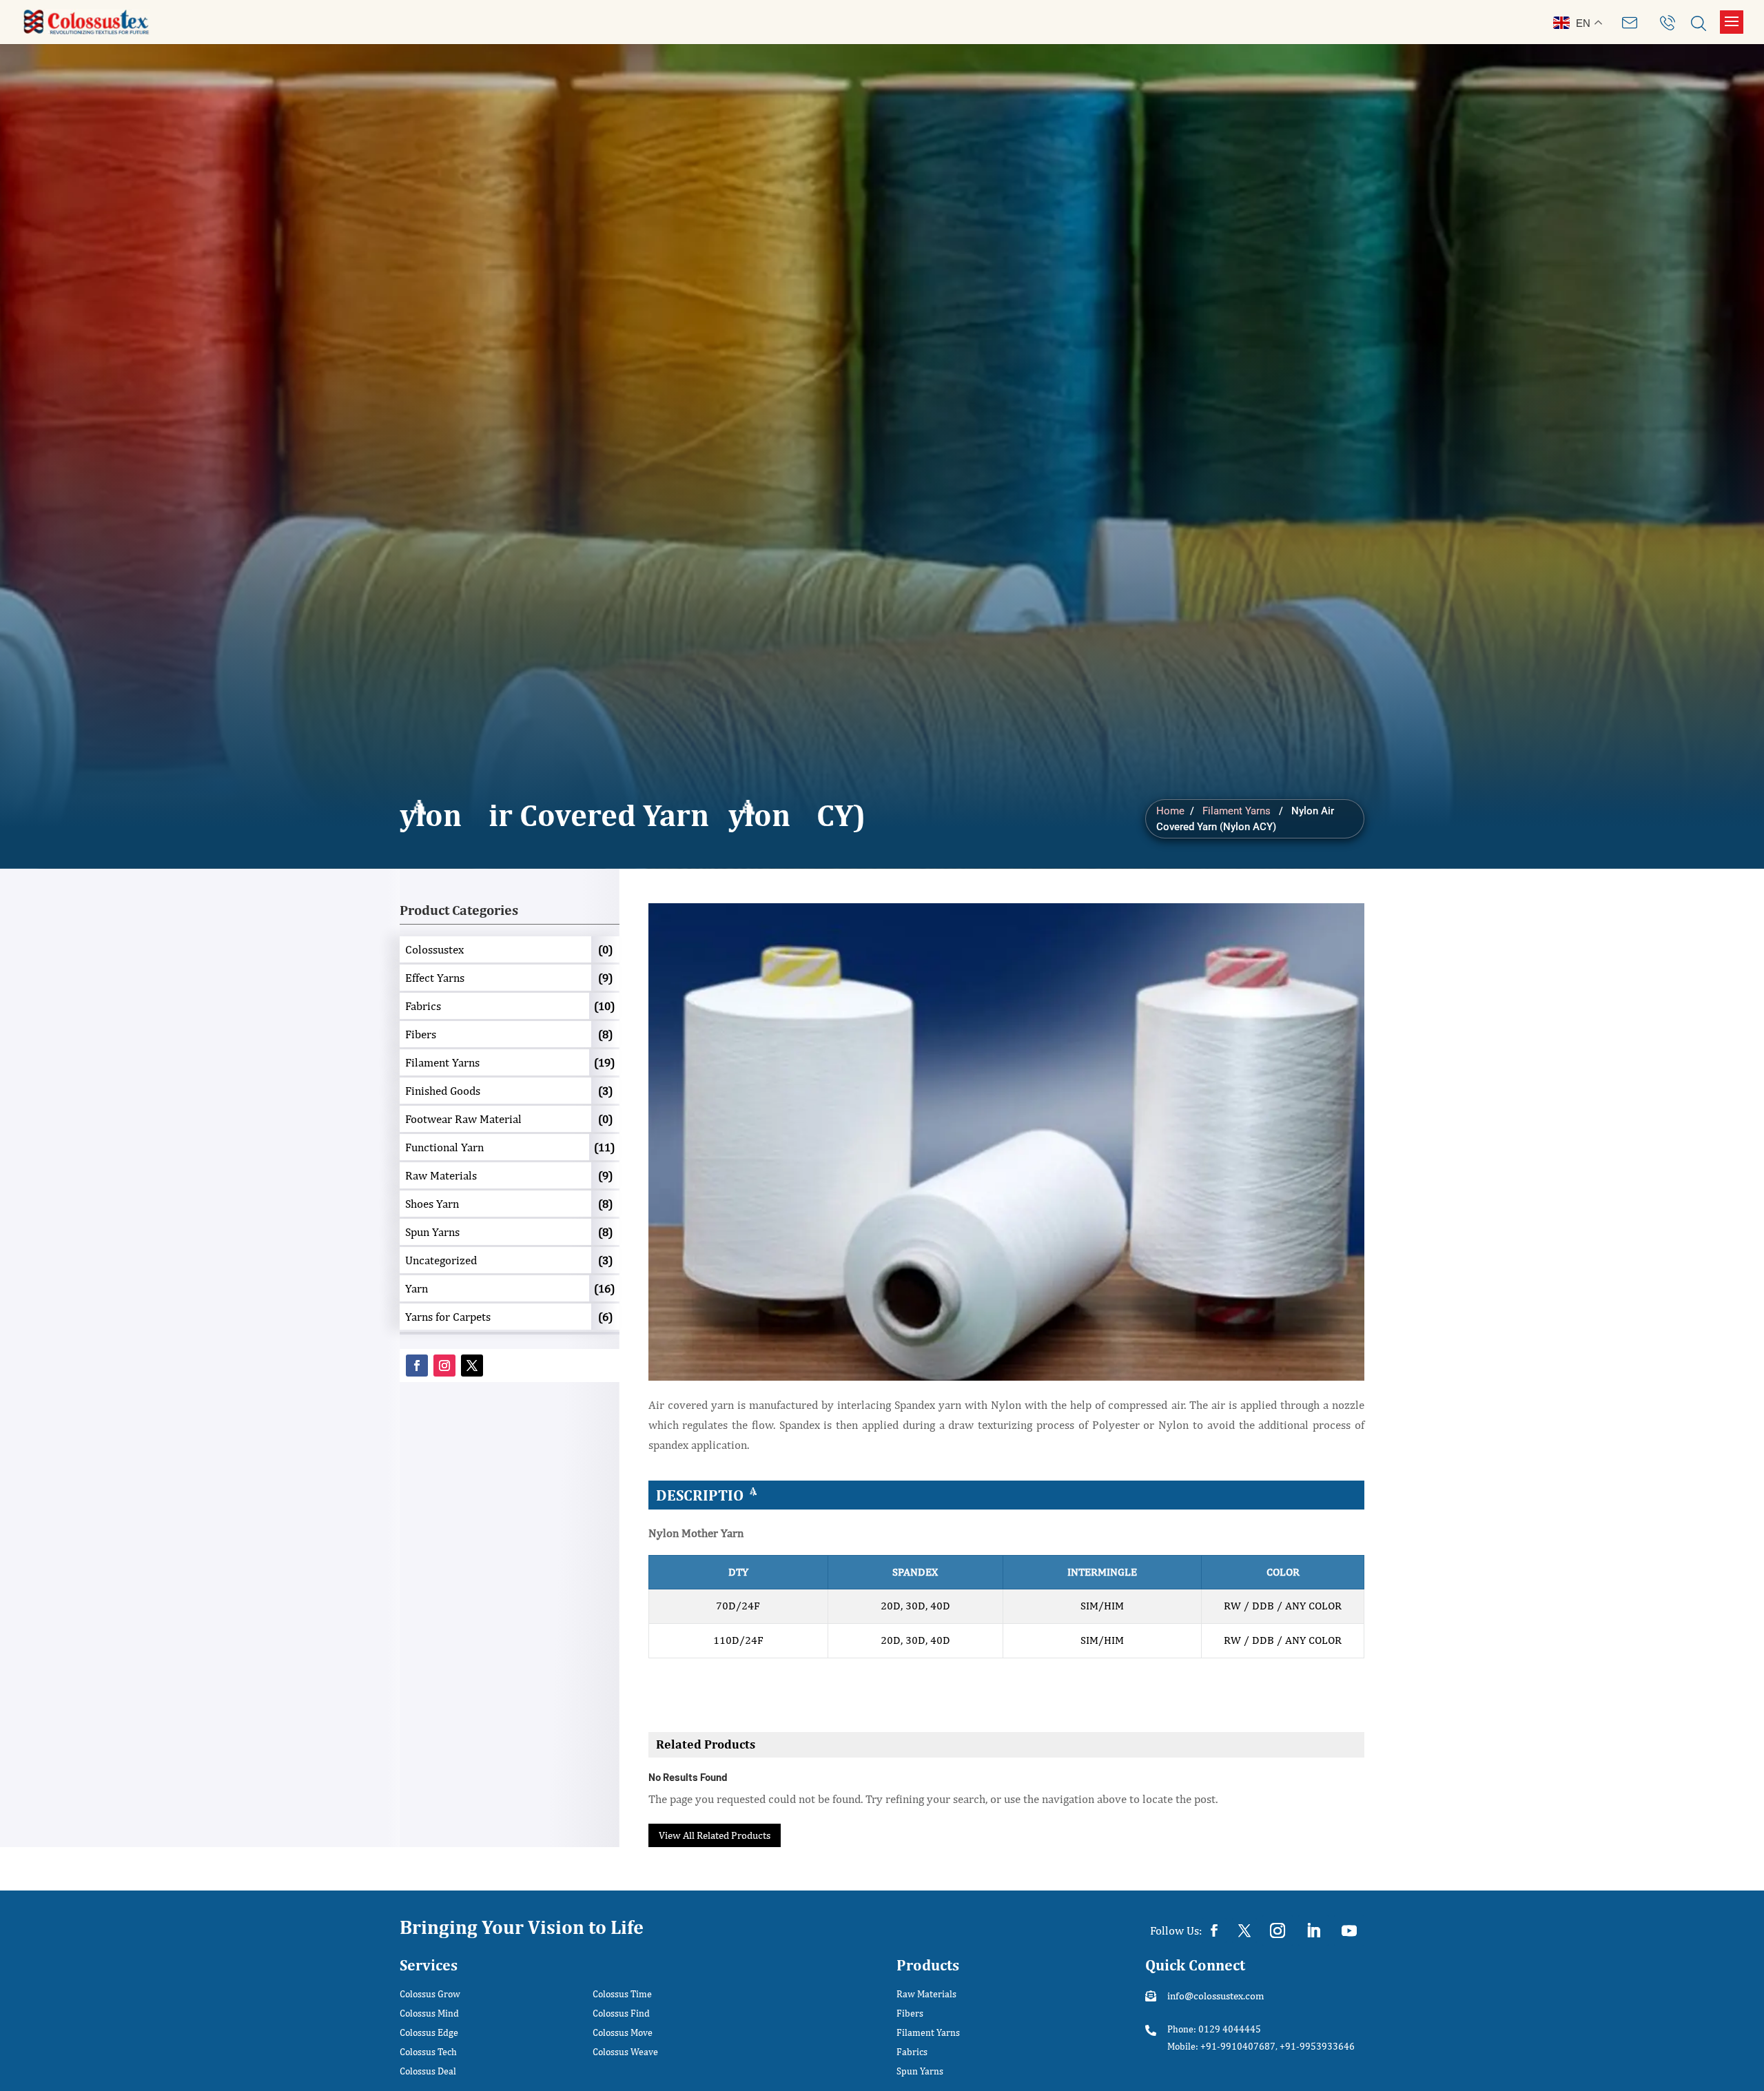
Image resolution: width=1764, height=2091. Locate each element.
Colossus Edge (429, 2033)
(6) (605, 1317)
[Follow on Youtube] (1349, 1930)
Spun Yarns (432, 1232)
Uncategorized (441, 1260)
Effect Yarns (435, 978)
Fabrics (423, 1006)
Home (1170, 811)
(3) (605, 1091)
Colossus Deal (428, 2071)
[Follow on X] (472, 1366)
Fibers (421, 1034)
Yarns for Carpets (448, 1317)
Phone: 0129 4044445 (1214, 2029)
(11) (604, 1147)
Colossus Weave (625, 2052)
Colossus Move (623, 2033)
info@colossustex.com (1216, 1996)
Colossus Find (621, 2013)
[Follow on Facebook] (417, 1366)
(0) (605, 949)
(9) (605, 978)
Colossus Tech (428, 2052)
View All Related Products (715, 1835)
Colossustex (434, 949)
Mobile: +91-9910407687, (1222, 2046)
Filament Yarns (1237, 811)
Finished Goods (443, 1091)
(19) (604, 1062)
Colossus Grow (430, 1994)
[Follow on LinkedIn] (1313, 1930)
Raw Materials (441, 1175)
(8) (605, 1034)
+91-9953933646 (1317, 2046)
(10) (604, 1006)
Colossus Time (622, 1994)
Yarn (417, 1288)
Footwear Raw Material (463, 1119)
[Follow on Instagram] (444, 1366)
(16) (604, 1288)
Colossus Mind (429, 2013)
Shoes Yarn (432, 1204)
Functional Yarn (444, 1147)
